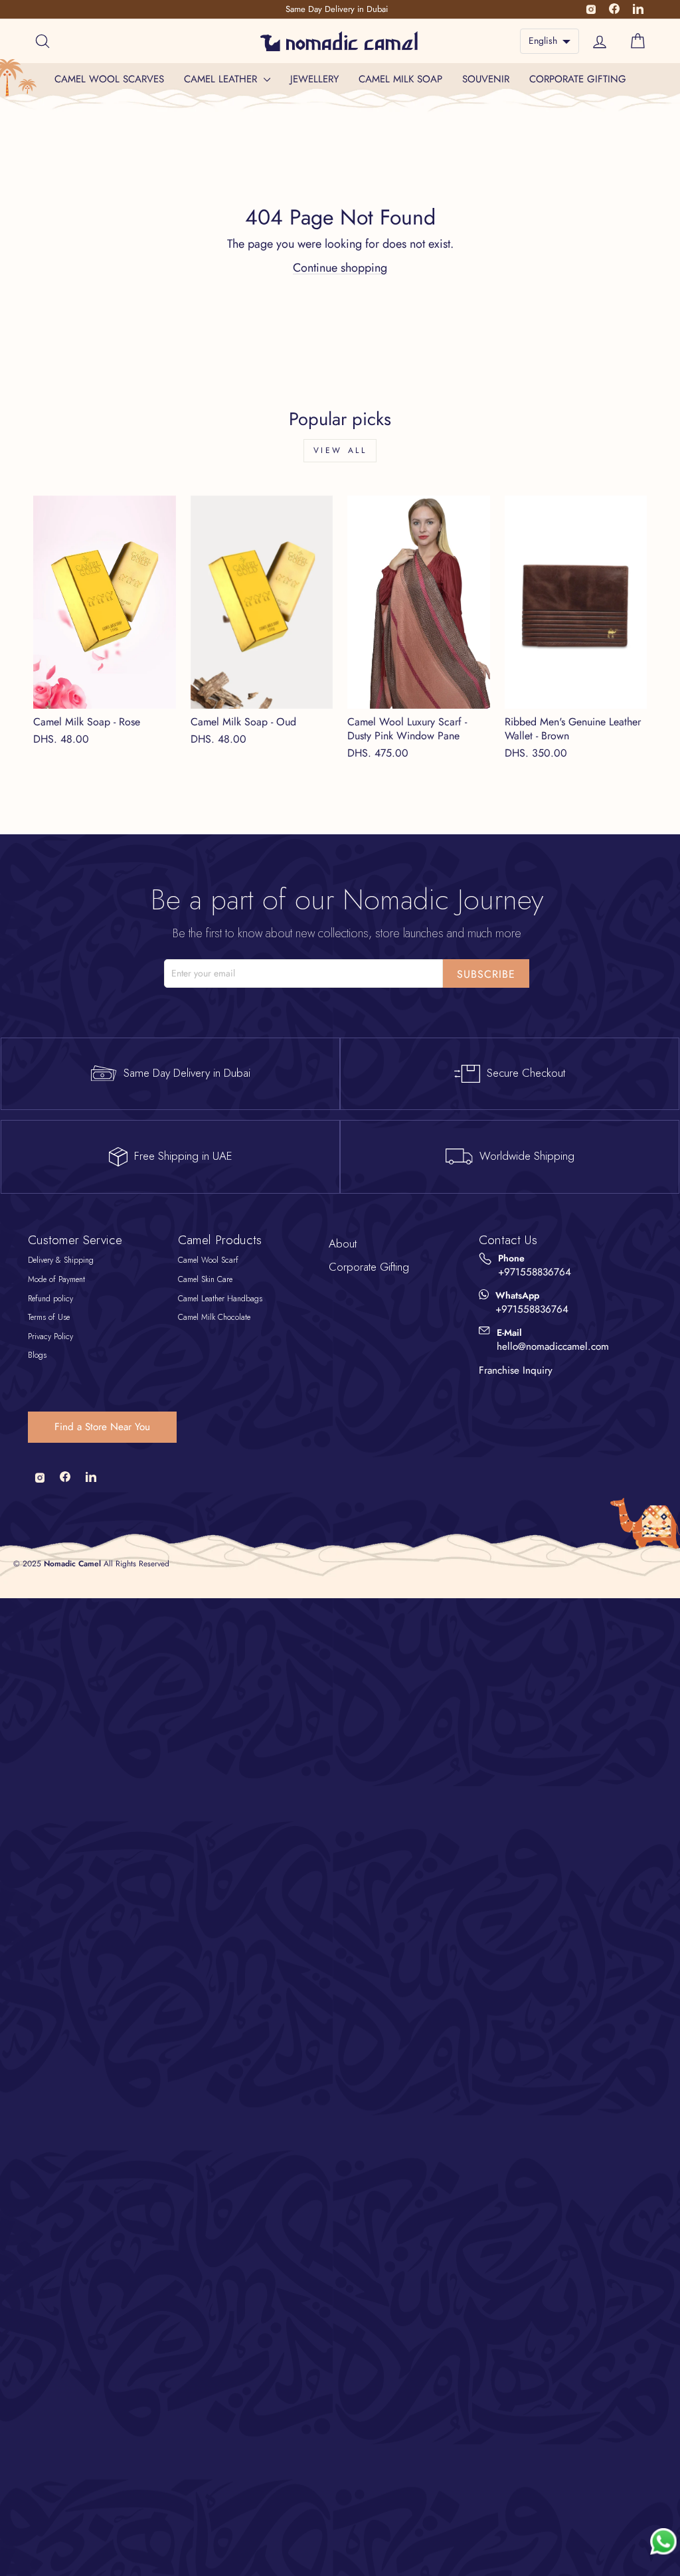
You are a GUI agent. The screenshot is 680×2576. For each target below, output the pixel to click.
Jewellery (314, 79)
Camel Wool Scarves (109, 79)
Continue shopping (340, 268)
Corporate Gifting (578, 79)
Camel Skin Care (205, 1279)
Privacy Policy (50, 1336)
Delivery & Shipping (61, 1260)
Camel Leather (222, 79)
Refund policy (50, 1299)
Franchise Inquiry (516, 1370)
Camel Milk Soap (400, 79)
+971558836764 (535, 1272)
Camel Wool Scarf (208, 1260)
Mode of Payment (56, 1279)
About (343, 1243)
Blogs (37, 1355)
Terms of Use (49, 1317)
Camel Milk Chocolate (214, 1317)
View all (340, 450)
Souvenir (486, 79)
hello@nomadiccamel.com (553, 1347)
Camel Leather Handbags (220, 1299)
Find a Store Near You (102, 1427)
